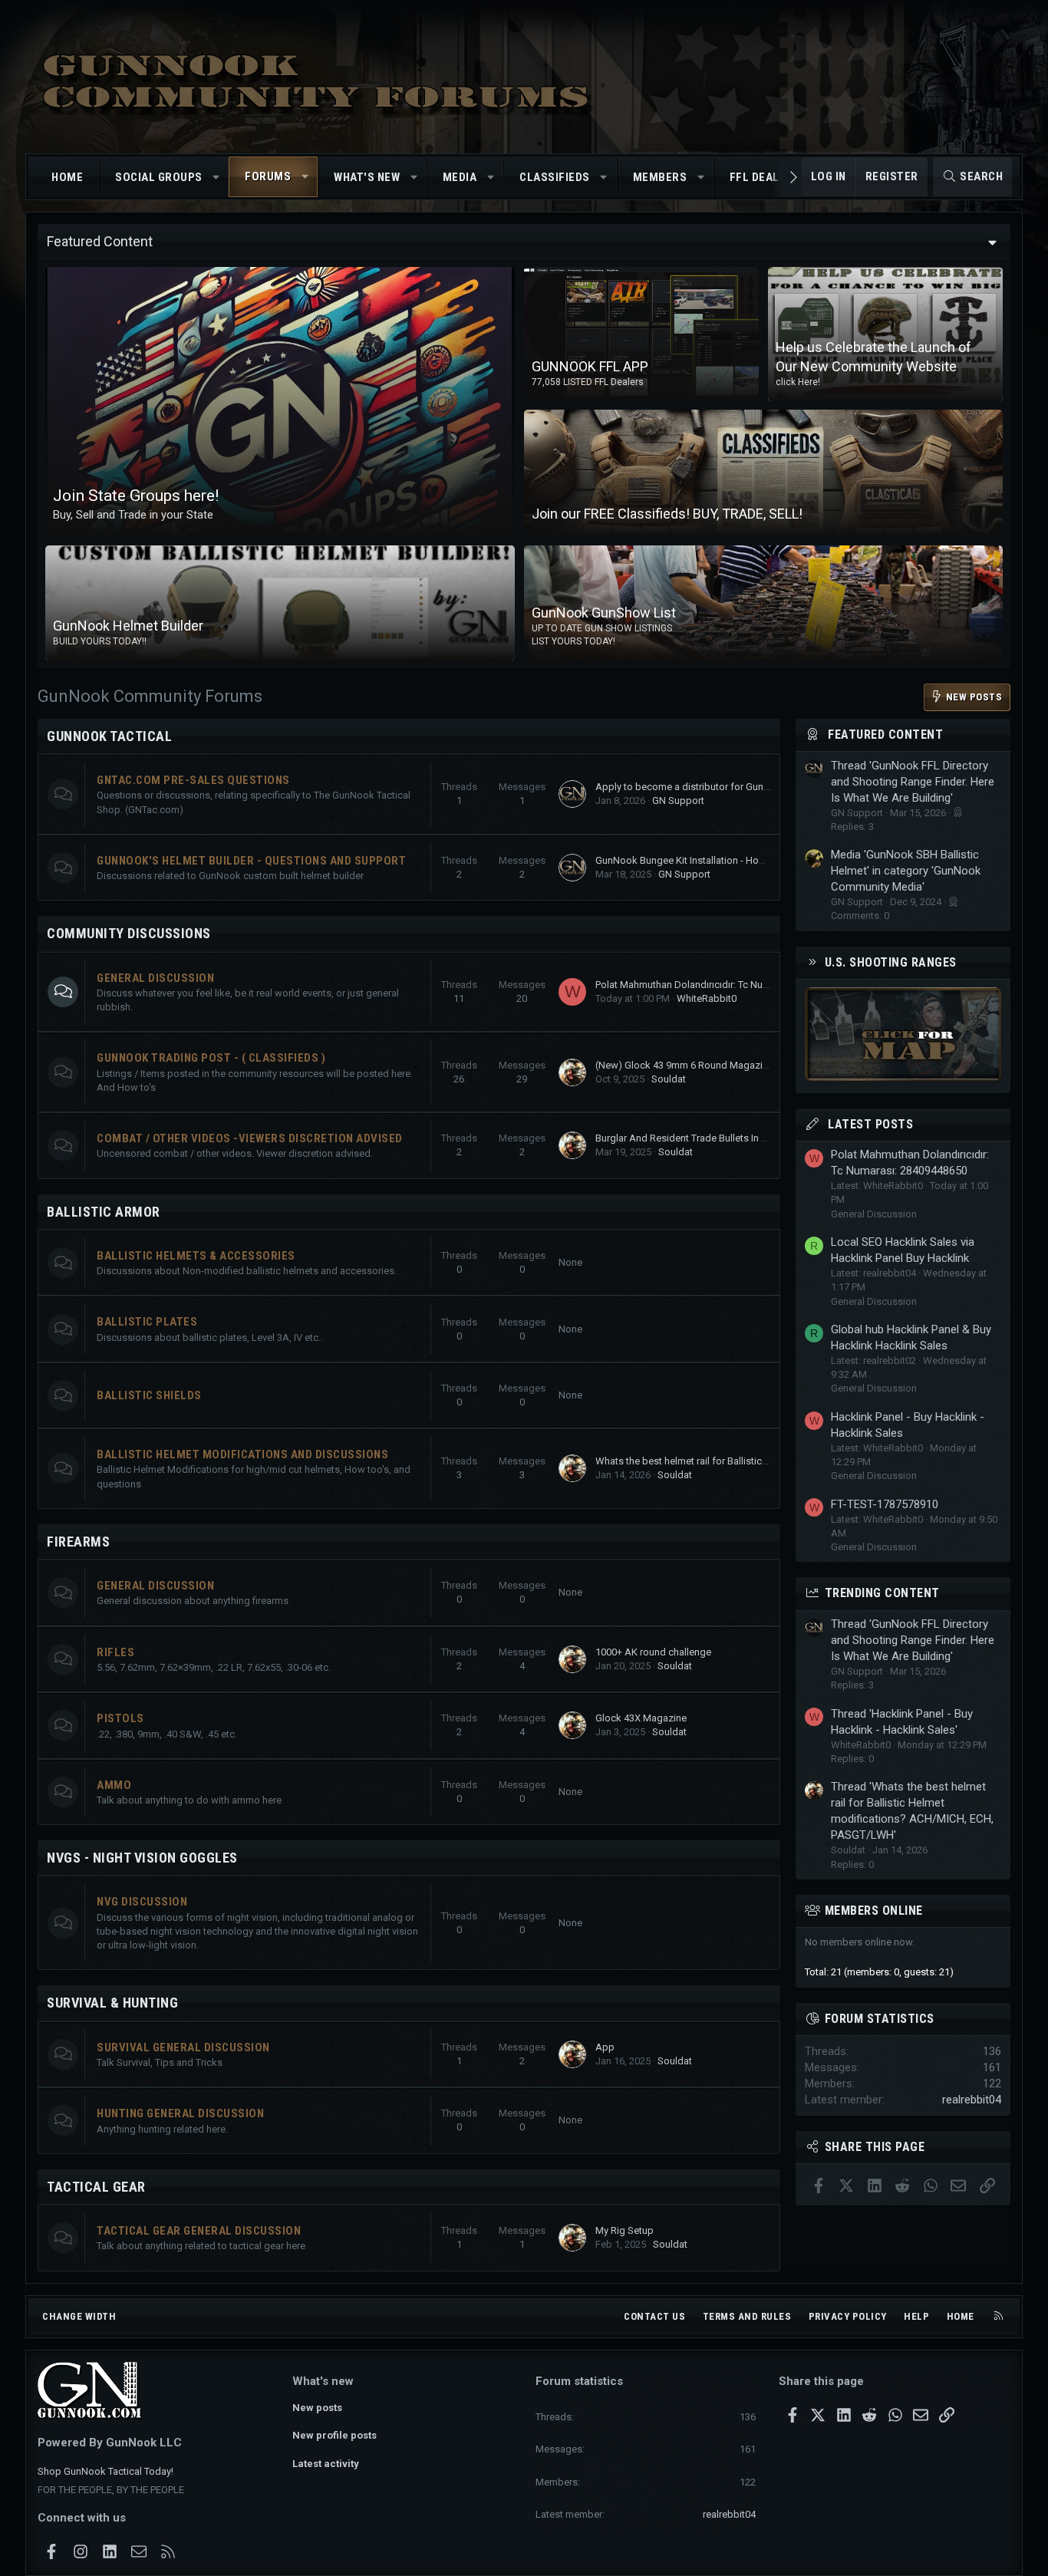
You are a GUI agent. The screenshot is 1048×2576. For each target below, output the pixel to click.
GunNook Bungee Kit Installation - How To (687, 860)
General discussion (155, 1586)
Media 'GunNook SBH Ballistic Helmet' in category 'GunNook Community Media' (906, 871)
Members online (874, 1911)
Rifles (115, 1652)
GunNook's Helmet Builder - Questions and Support (251, 861)
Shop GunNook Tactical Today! (105, 2471)
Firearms (78, 1542)
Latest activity (326, 2464)
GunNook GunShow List (604, 613)
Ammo (114, 1785)
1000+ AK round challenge (653, 1652)
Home (67, 177)
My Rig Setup (625, 2230)
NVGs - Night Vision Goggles (142, 1858)
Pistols (120, 1718)
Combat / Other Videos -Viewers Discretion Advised (250, 1138)
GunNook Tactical (109, 736)
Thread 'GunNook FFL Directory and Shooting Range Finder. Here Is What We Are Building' (913, 782)
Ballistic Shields (149, 1395)
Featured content (885, 735)
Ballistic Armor (104, 1212)
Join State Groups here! (136, 496)
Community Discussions (129, 933)
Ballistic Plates (147, 1322)
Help (916, 2316)
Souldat (669, 1079)
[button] (216, 178)
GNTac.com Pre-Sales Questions (193, 780)
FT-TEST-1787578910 (885, 1504)
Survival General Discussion (183, 2047)
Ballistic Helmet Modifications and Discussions (242, 1454)
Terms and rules (747, 2316)
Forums (268, 176)
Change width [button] (79, 2316)
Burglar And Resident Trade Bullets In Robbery (697, 1138)
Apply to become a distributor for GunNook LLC (701, 787)
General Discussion (155, 978)
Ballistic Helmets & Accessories (196, 1256)
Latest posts (870, 1124)
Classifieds (555, 177)
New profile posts (335, 2435)
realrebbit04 (972, 2100)
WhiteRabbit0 (707, 998)
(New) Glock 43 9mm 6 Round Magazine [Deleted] (705, 1065)
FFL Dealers (765, 177)
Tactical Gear (96, 2187)
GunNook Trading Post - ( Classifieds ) (211, 1058)
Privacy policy (848, 2316)
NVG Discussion (142, 1902)
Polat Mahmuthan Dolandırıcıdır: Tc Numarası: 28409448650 (726, 985)
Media (460, 177)
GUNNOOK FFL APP (590, 366)
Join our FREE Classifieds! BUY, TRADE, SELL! (667, 514)
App (605, 2047)
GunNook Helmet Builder (128, 626)
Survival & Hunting (112, 2003)
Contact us (654, 2316)
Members (660, 177)
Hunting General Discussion (180, 2113)
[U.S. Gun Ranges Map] (903, 1077)
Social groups (159, 177)
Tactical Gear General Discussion (199, 2231)
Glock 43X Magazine (641, 1718)
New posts (317, 2408)
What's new (367, 177)
